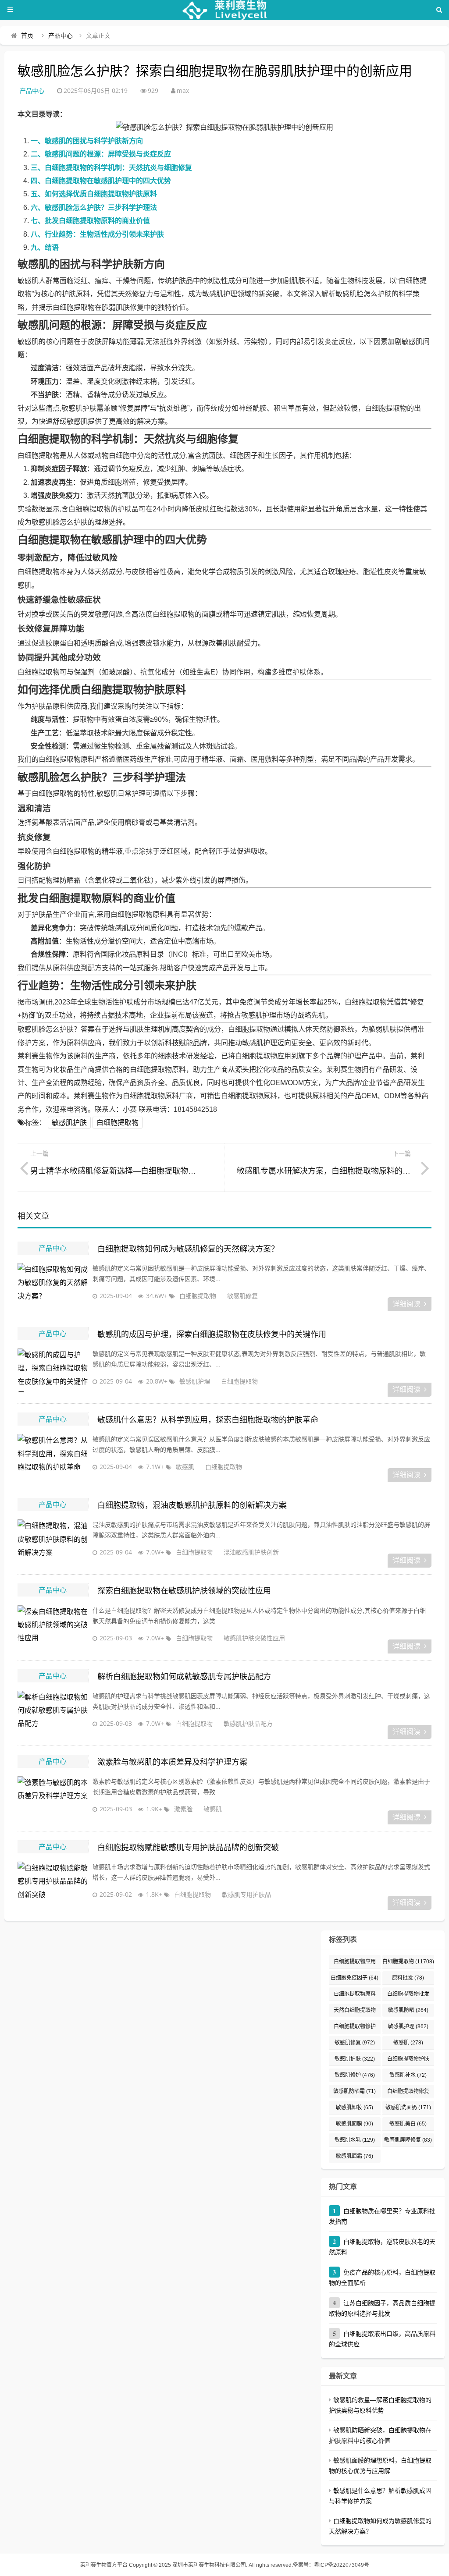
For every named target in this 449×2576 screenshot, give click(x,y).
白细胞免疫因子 (355, 1978)
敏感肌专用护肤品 (246, 1894)
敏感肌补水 (408, 2075)
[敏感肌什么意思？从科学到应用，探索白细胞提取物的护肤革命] (53, 1456)
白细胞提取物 (118, 1123)
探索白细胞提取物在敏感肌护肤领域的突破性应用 (184, 1591)
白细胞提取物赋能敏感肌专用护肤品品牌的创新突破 (188, 1848)
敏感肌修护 (355, 2075)
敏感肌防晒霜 (355, 2091)
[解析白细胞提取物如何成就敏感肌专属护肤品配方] (53, 1713)
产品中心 (61, 35)
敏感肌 (185, 1467)
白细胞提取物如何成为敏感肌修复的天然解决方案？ (188, 1249)
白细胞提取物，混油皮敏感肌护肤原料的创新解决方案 (192, 1505)
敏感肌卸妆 (355, 2108)
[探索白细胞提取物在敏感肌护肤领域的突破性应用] (53, 1627)
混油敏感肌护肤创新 (251, 1552)
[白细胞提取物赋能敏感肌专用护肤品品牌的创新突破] (53, 1884)
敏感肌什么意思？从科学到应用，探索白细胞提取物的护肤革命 (208, 1420)
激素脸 (183, 1809)
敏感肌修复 (242, 1296)
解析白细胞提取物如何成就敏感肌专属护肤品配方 (184, 1677)
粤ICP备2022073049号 (342, 2565)
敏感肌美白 (408, 2124)
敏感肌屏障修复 (408, 2140)
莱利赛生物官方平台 (104, 2565)
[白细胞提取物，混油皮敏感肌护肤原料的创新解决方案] (53, 1541)
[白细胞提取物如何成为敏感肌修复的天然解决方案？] (53, 1285)
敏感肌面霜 (355, 2156)
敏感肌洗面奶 (408, 2108)
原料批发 (408, 1978)
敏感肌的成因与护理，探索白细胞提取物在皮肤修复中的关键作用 (212, 1334)
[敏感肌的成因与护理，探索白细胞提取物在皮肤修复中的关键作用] (53, 1370)
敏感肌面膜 (355, 2124)
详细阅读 (406, 1304)
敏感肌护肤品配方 (248, 1723)
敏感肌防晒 (408, 2010)
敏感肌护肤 (69, 1123)
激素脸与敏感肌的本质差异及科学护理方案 (172, 1762)
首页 (27, 35)
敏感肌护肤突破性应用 (254, 1638)
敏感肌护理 (195, 1381)
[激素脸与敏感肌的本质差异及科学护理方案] (53, 1798)
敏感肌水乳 (355, 2140)
